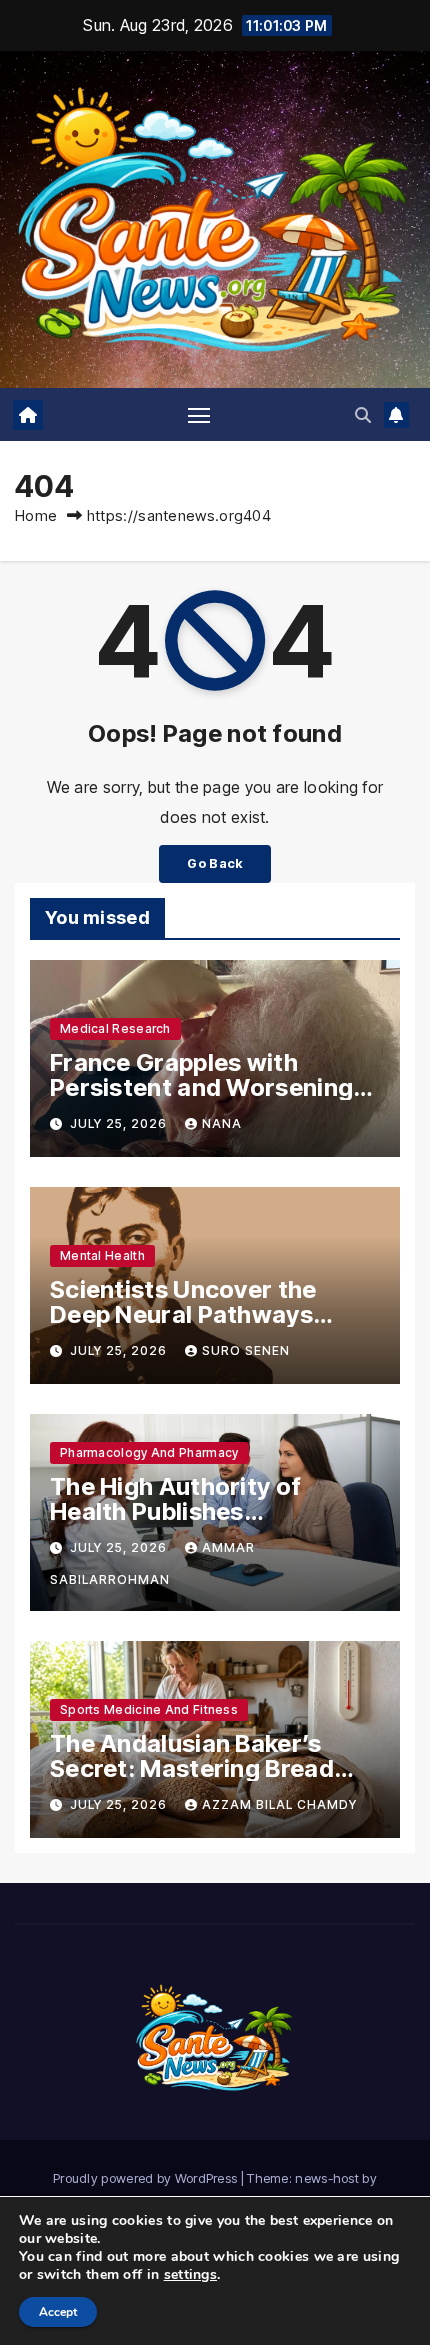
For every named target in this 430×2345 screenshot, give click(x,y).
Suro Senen (246, 1350)
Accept (58, 2312)
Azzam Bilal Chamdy (279, 1804)
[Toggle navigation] (199, 415)
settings (190, 2275)
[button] (363, 415)
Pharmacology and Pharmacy (149, 1452)
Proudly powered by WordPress (147, 2178)
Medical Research (115, 1028)
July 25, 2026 (120, 1123)
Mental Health (102, 1255)
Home (36, 515)
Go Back (214, 863)
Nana (222, 1123)
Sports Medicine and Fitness (149, 1709)
